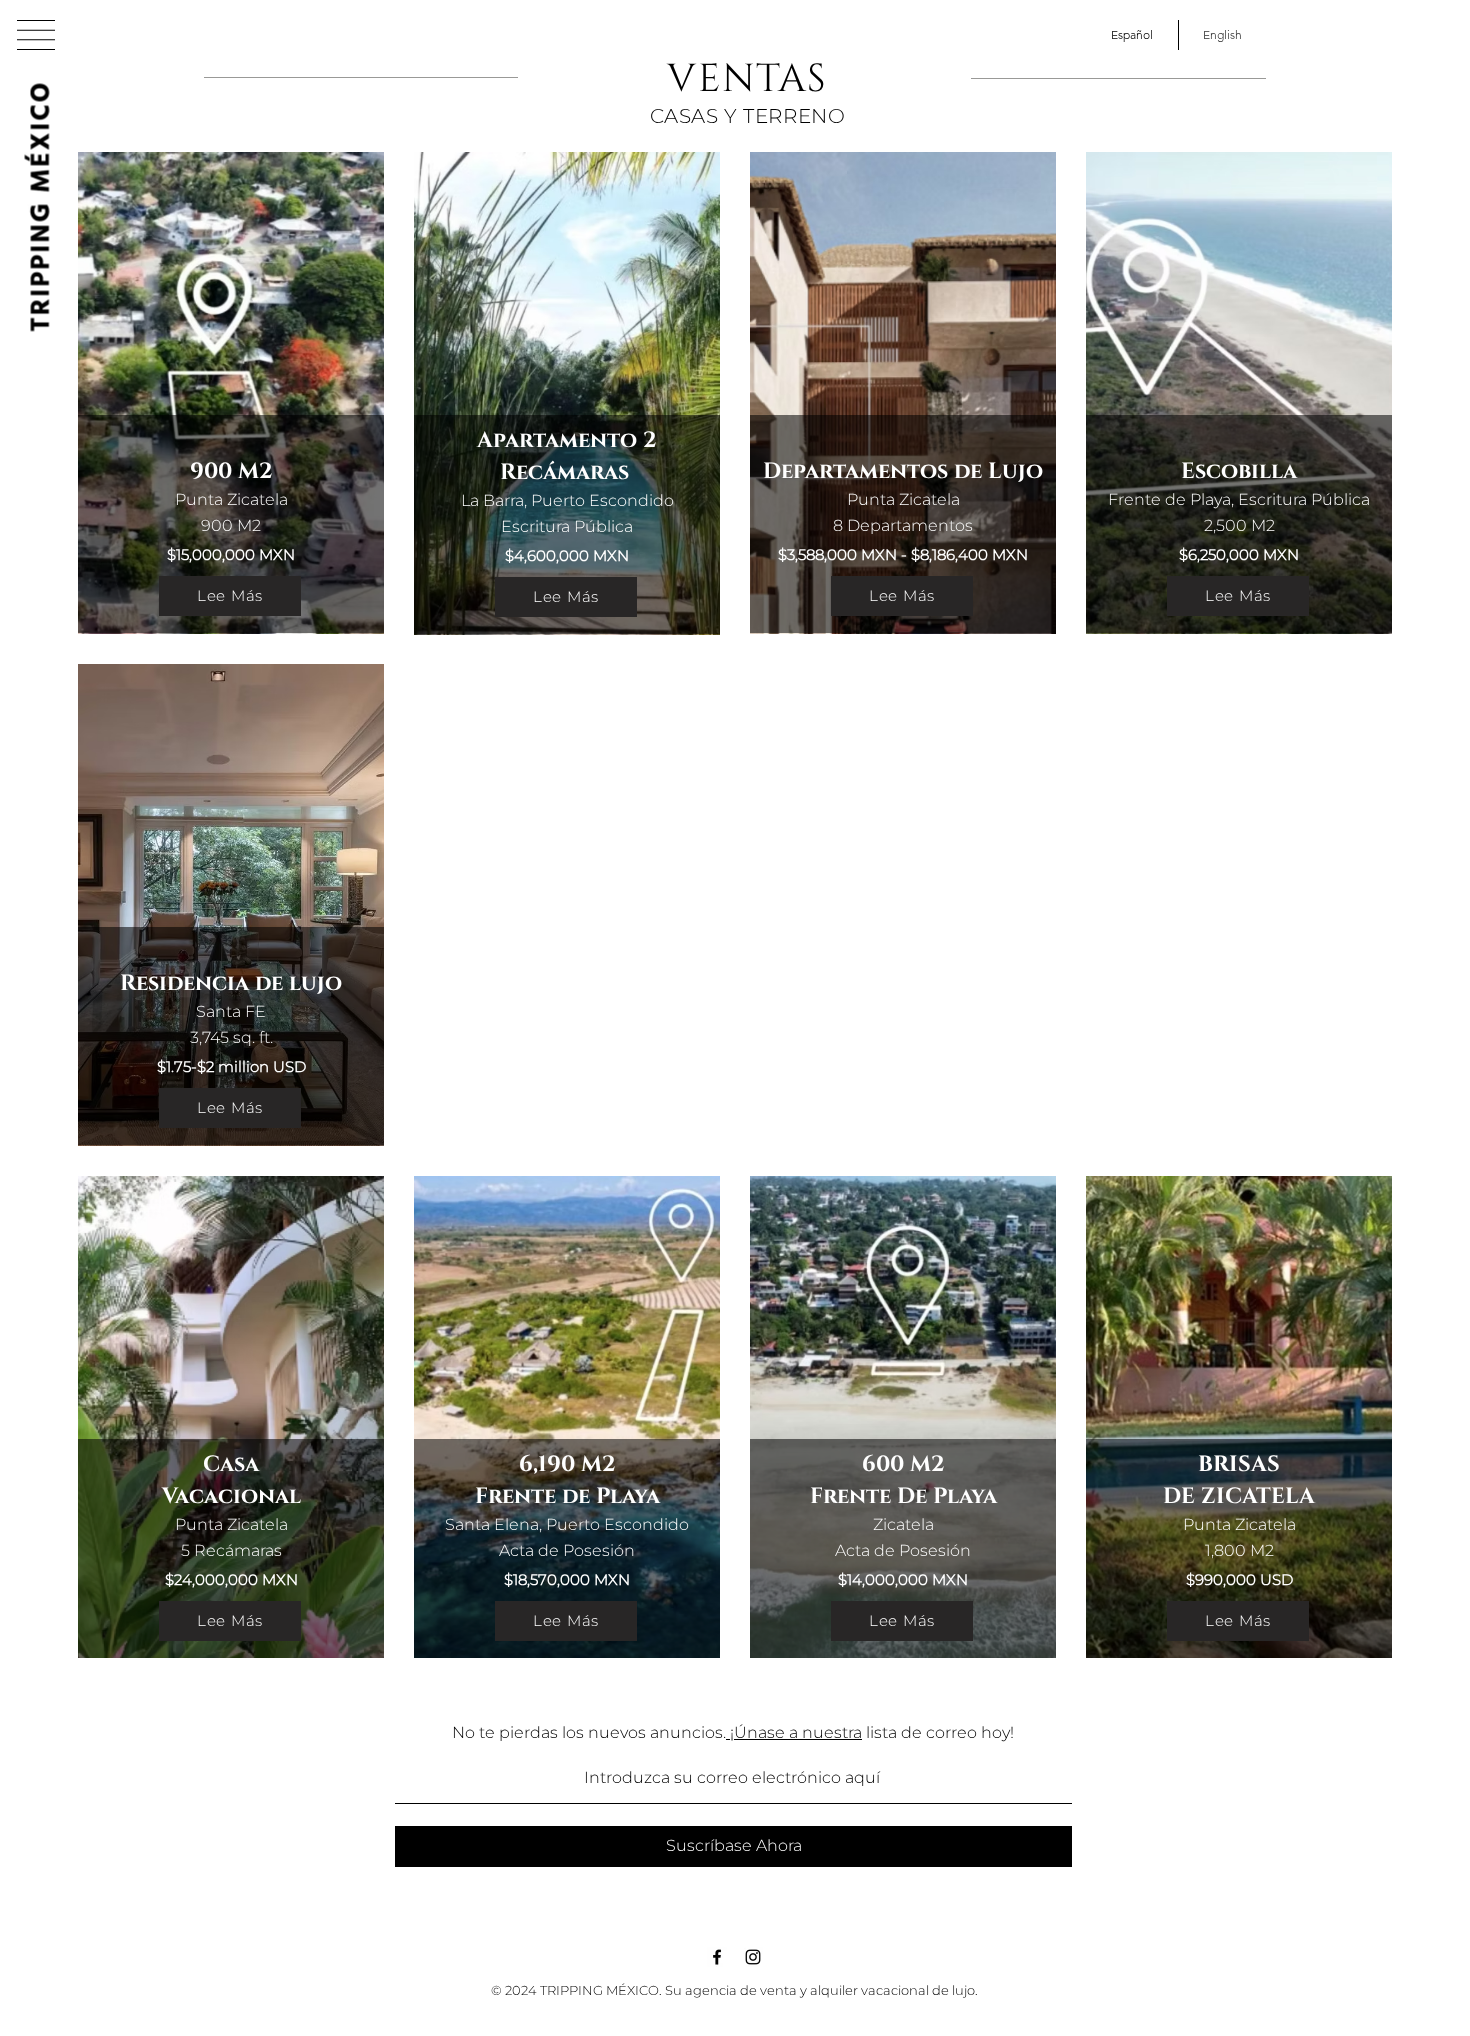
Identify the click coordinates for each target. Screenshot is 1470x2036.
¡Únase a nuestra (794, 1732)
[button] (36, 35)
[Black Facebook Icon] (717, 1957)
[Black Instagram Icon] (753, 1957)
